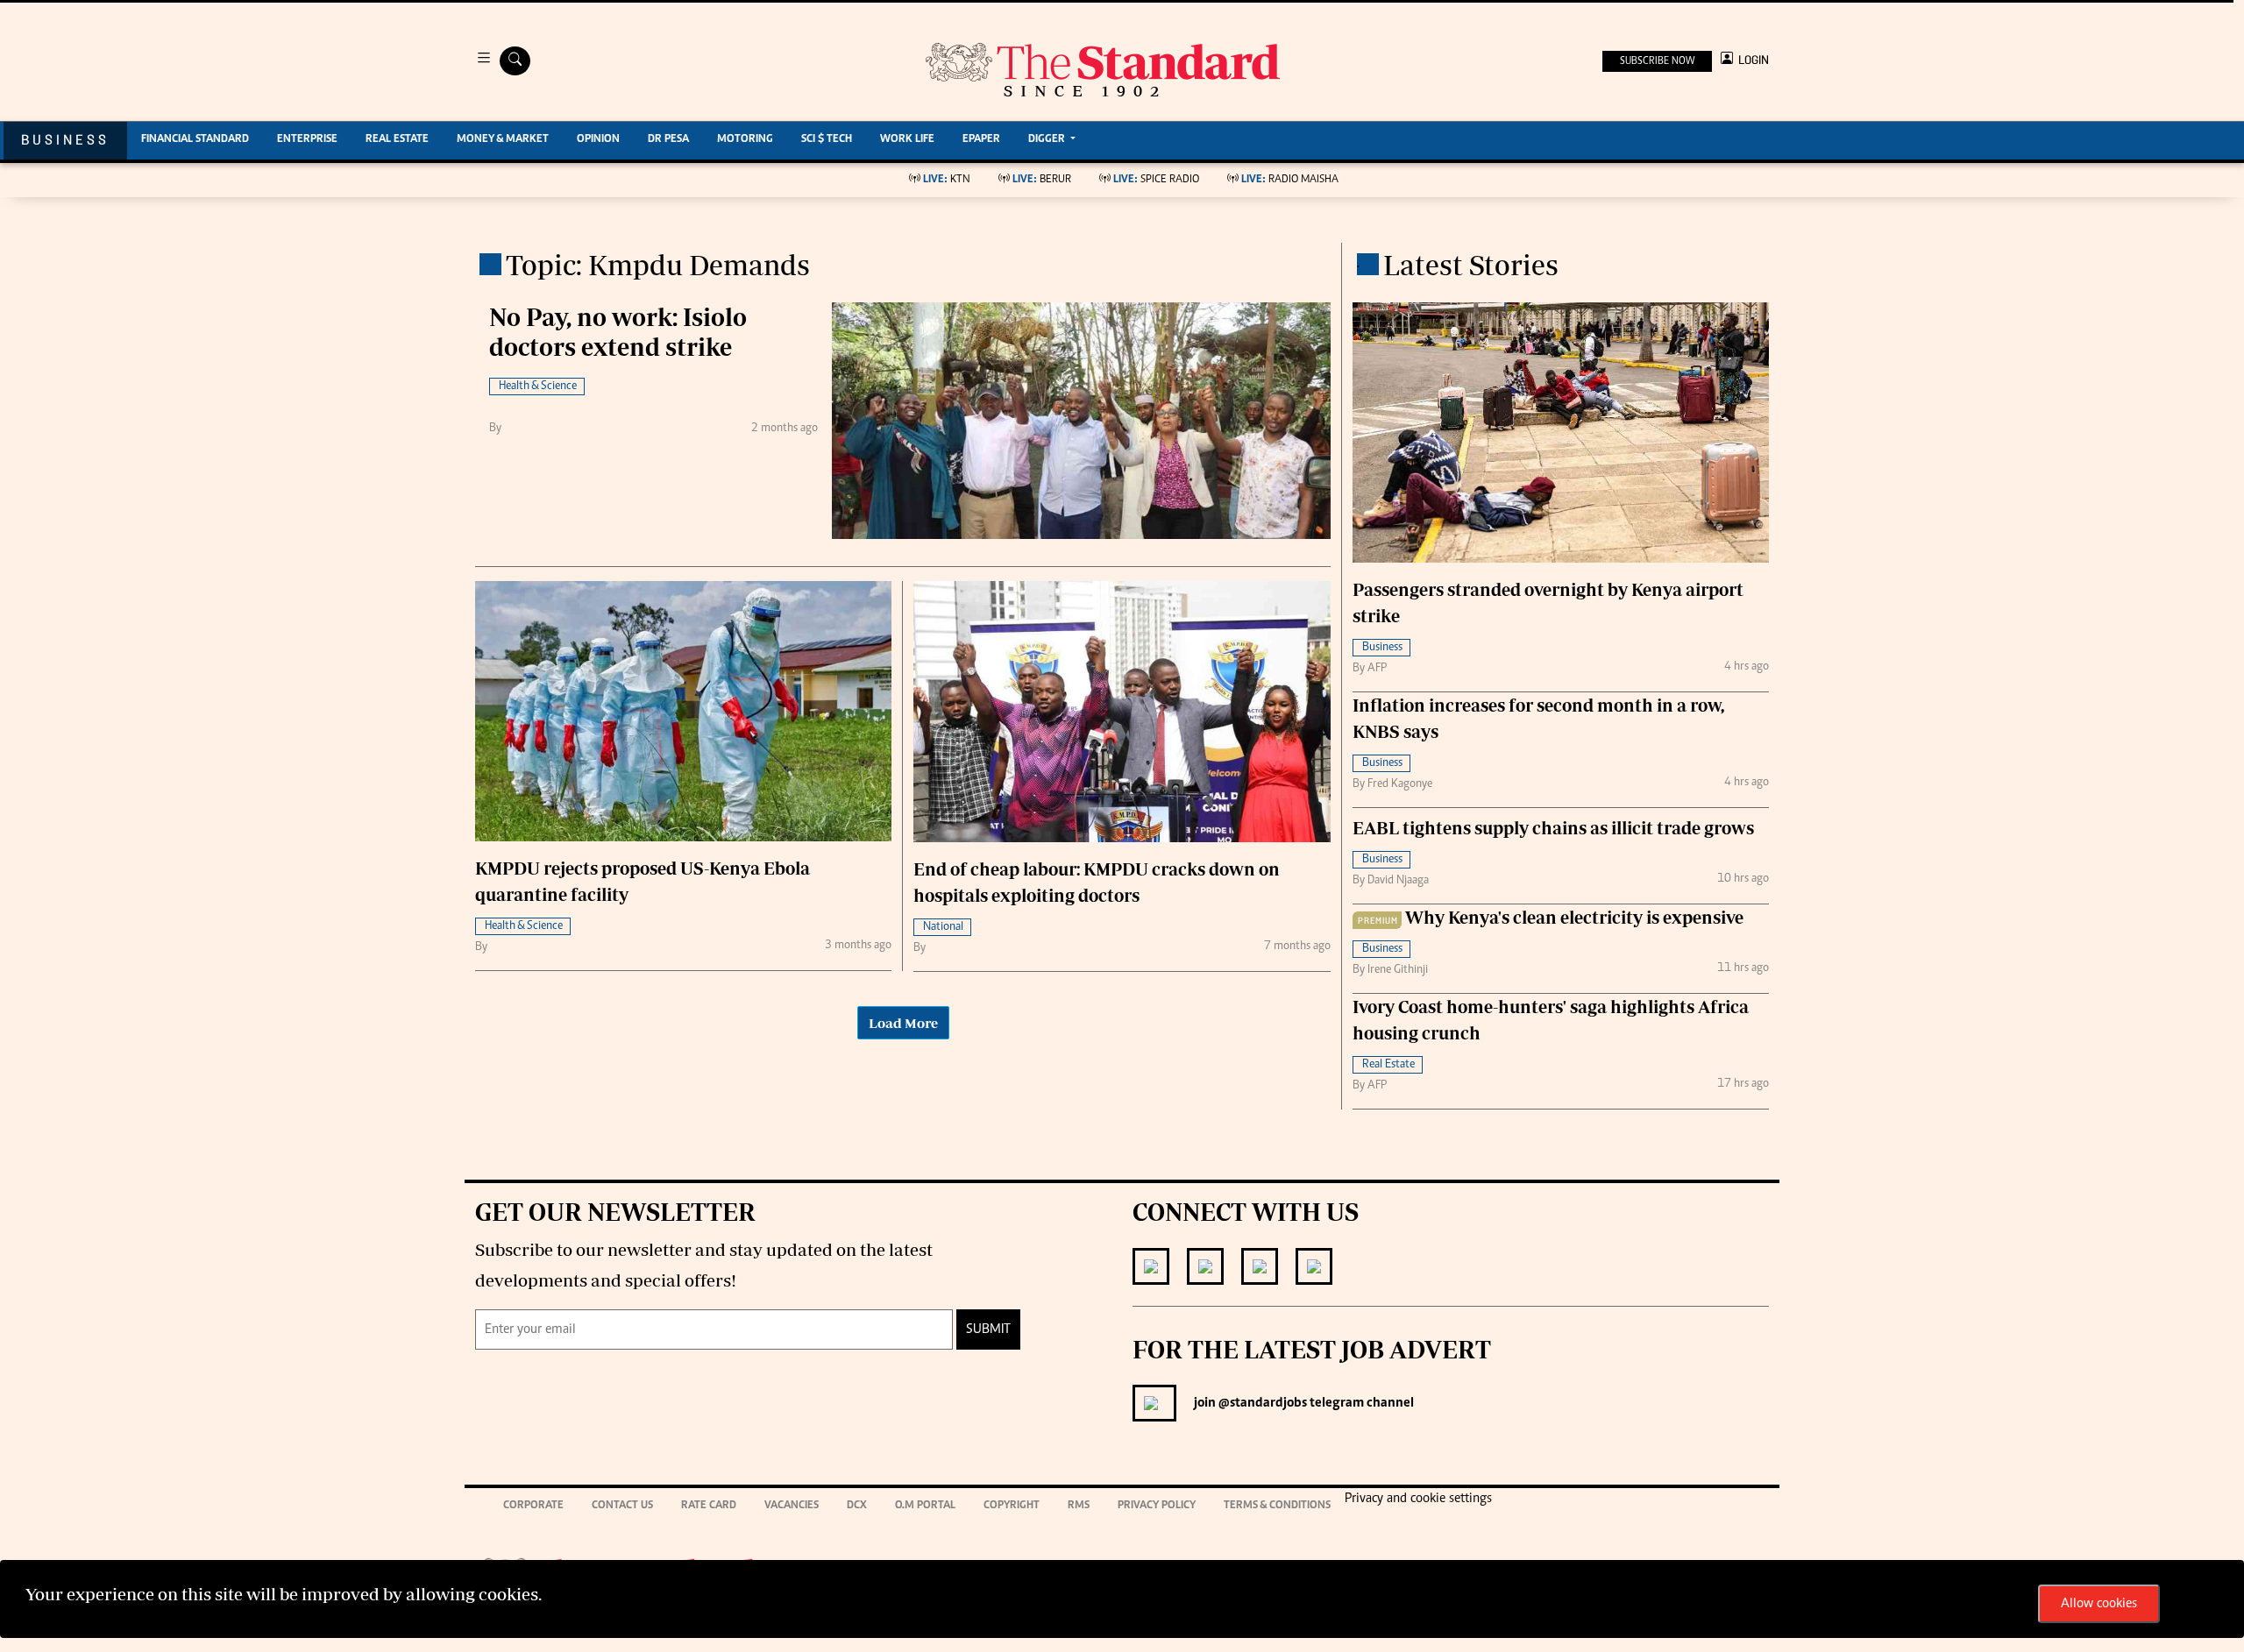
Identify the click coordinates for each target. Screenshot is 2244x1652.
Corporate (533, 1506)
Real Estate (397, 140)
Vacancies (792, 1506)
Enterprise (307, 140)
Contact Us (622, 1506)
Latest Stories (1471, 265)
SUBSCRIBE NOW (1657, 61)
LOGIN (1751, 60)
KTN (947, 180)
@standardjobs (1261, 1403)
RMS (1079, 1506)
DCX (857, 1506)
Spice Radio (1156, 180)
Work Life (907, 140)
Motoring (745, 140)
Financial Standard (195, 140)
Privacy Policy (1157, 1506)
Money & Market (503, 140)
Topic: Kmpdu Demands (658, 265)
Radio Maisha (1290, 180)
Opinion (598, 140)
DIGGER (1048, 140)
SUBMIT (988, 1329)
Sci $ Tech (827, 140)
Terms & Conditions (1277, 1506)
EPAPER (981, 140)
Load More (903, 1023)
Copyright (1012, 1506)
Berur (1042, 180)
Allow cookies (2099, 1604)
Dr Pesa (668, 140)
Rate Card (709, 1506)
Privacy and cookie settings (1418, 1499)
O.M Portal (925, 1506)
